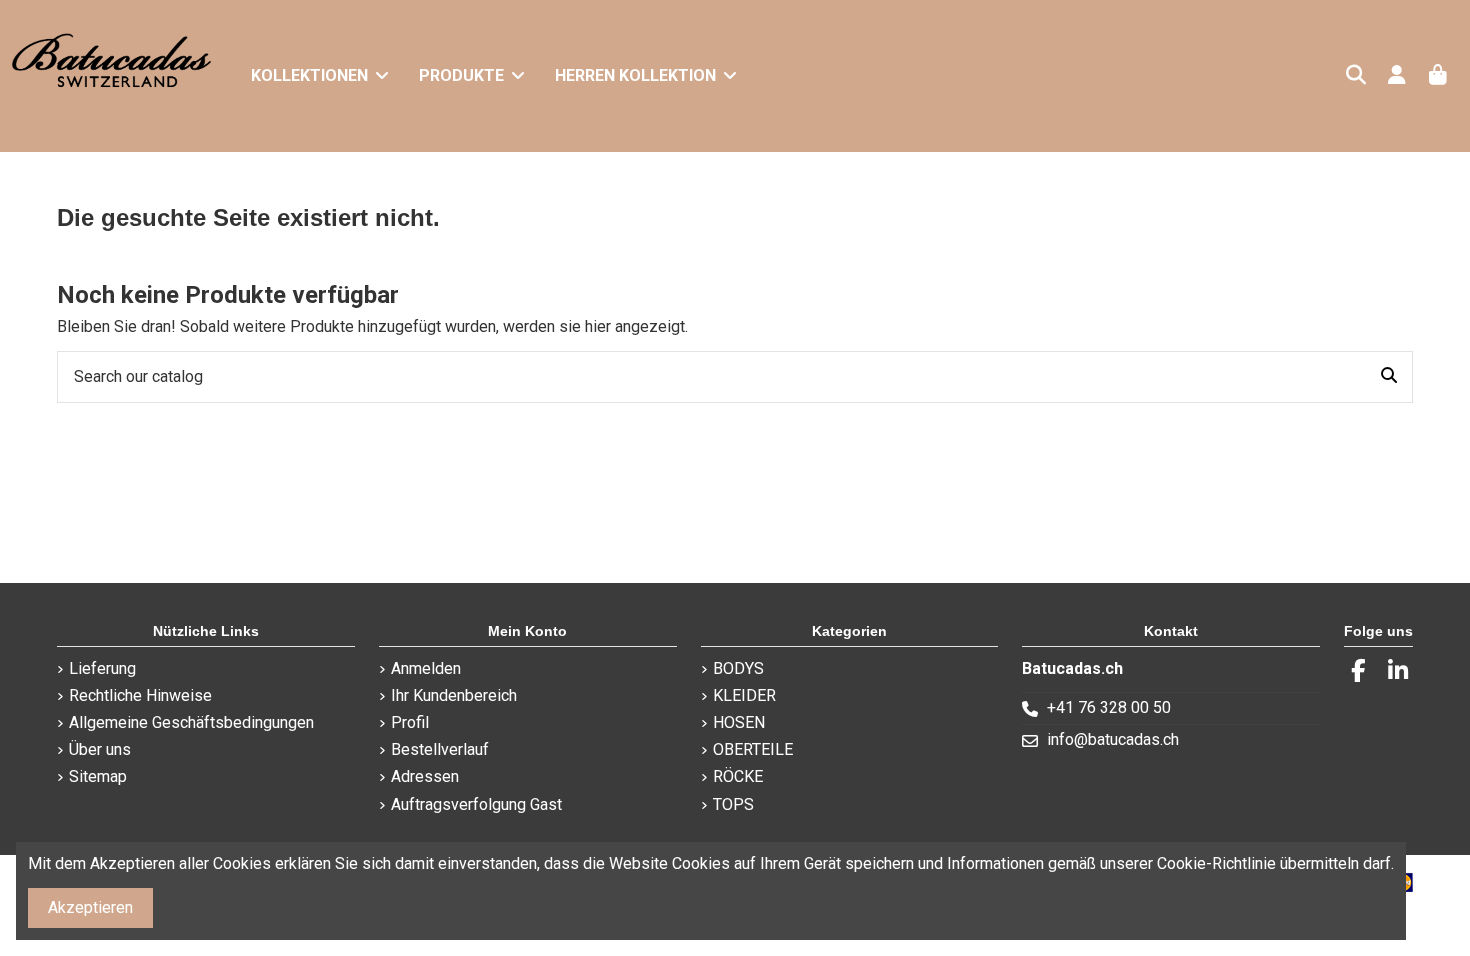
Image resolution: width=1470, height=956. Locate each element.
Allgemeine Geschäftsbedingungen (191, 722)
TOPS (733, 804)
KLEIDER (744, 695)
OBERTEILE (753, 749)
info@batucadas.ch (1113, 739)
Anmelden (426, 668)
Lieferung (102, 668)
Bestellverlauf (440, 749)
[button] (472, 76)
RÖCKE (738, 776)
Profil (410, 722)
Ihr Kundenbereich (454, 695)
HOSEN (739, 722)
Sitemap (98, 776)
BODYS (738, 668)
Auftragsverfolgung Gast (476, 804)
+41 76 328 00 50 (1109, 707)
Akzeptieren (90, 907)
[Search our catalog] (1389, 377)
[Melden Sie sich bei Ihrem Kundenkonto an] (1396, 76)
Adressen (425, 776)
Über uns (100, 749)
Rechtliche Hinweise (140, 695)
